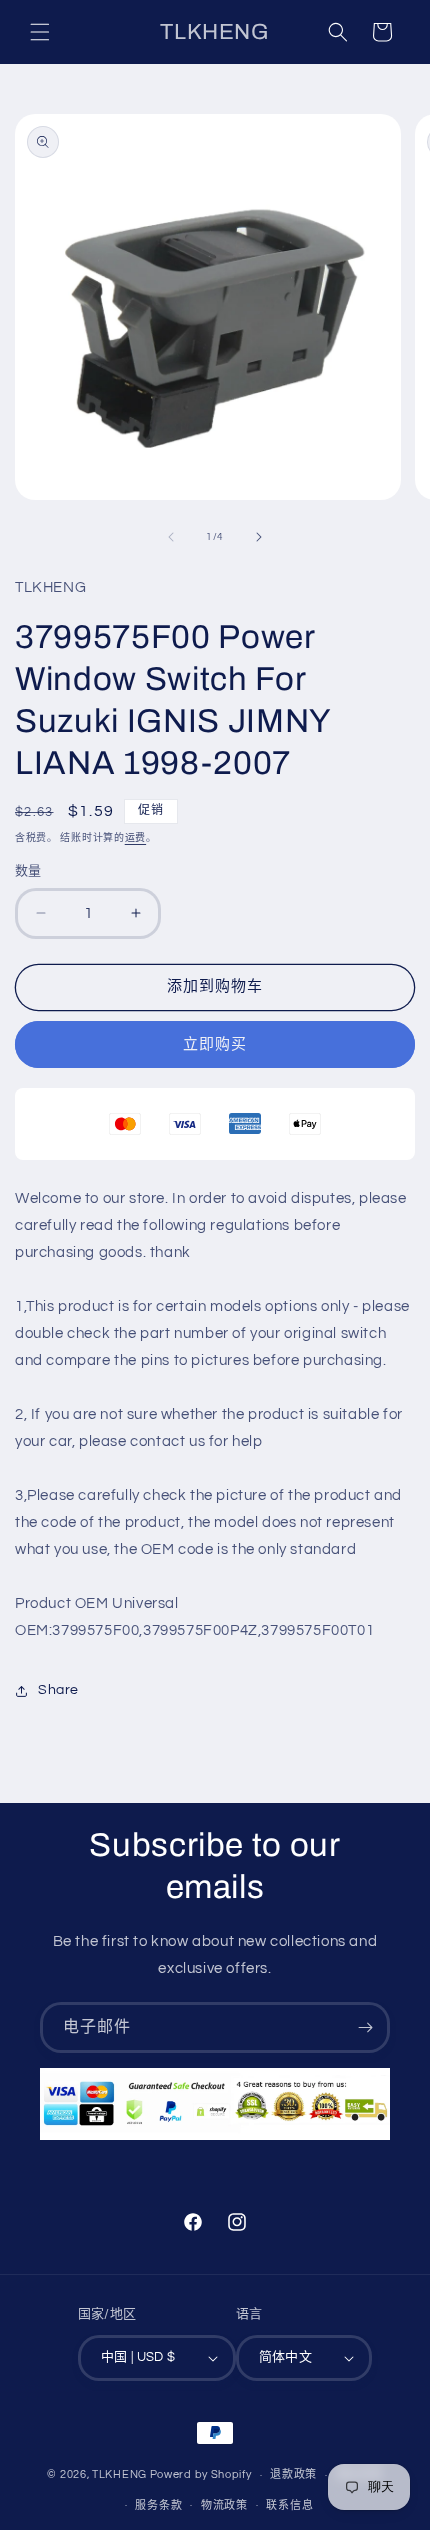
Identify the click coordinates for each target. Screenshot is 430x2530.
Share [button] (58, 1690)
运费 (135, 838)
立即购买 (215, 1044)
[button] (40, 32)
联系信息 (289, 2505)
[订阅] (365, 2027)
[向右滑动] (259, 537)
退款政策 (293, 2474)
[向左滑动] (171, 537)
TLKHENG (119, 2474)
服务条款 (158, 2505)
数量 (28, 871)
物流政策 (224, 2505)
